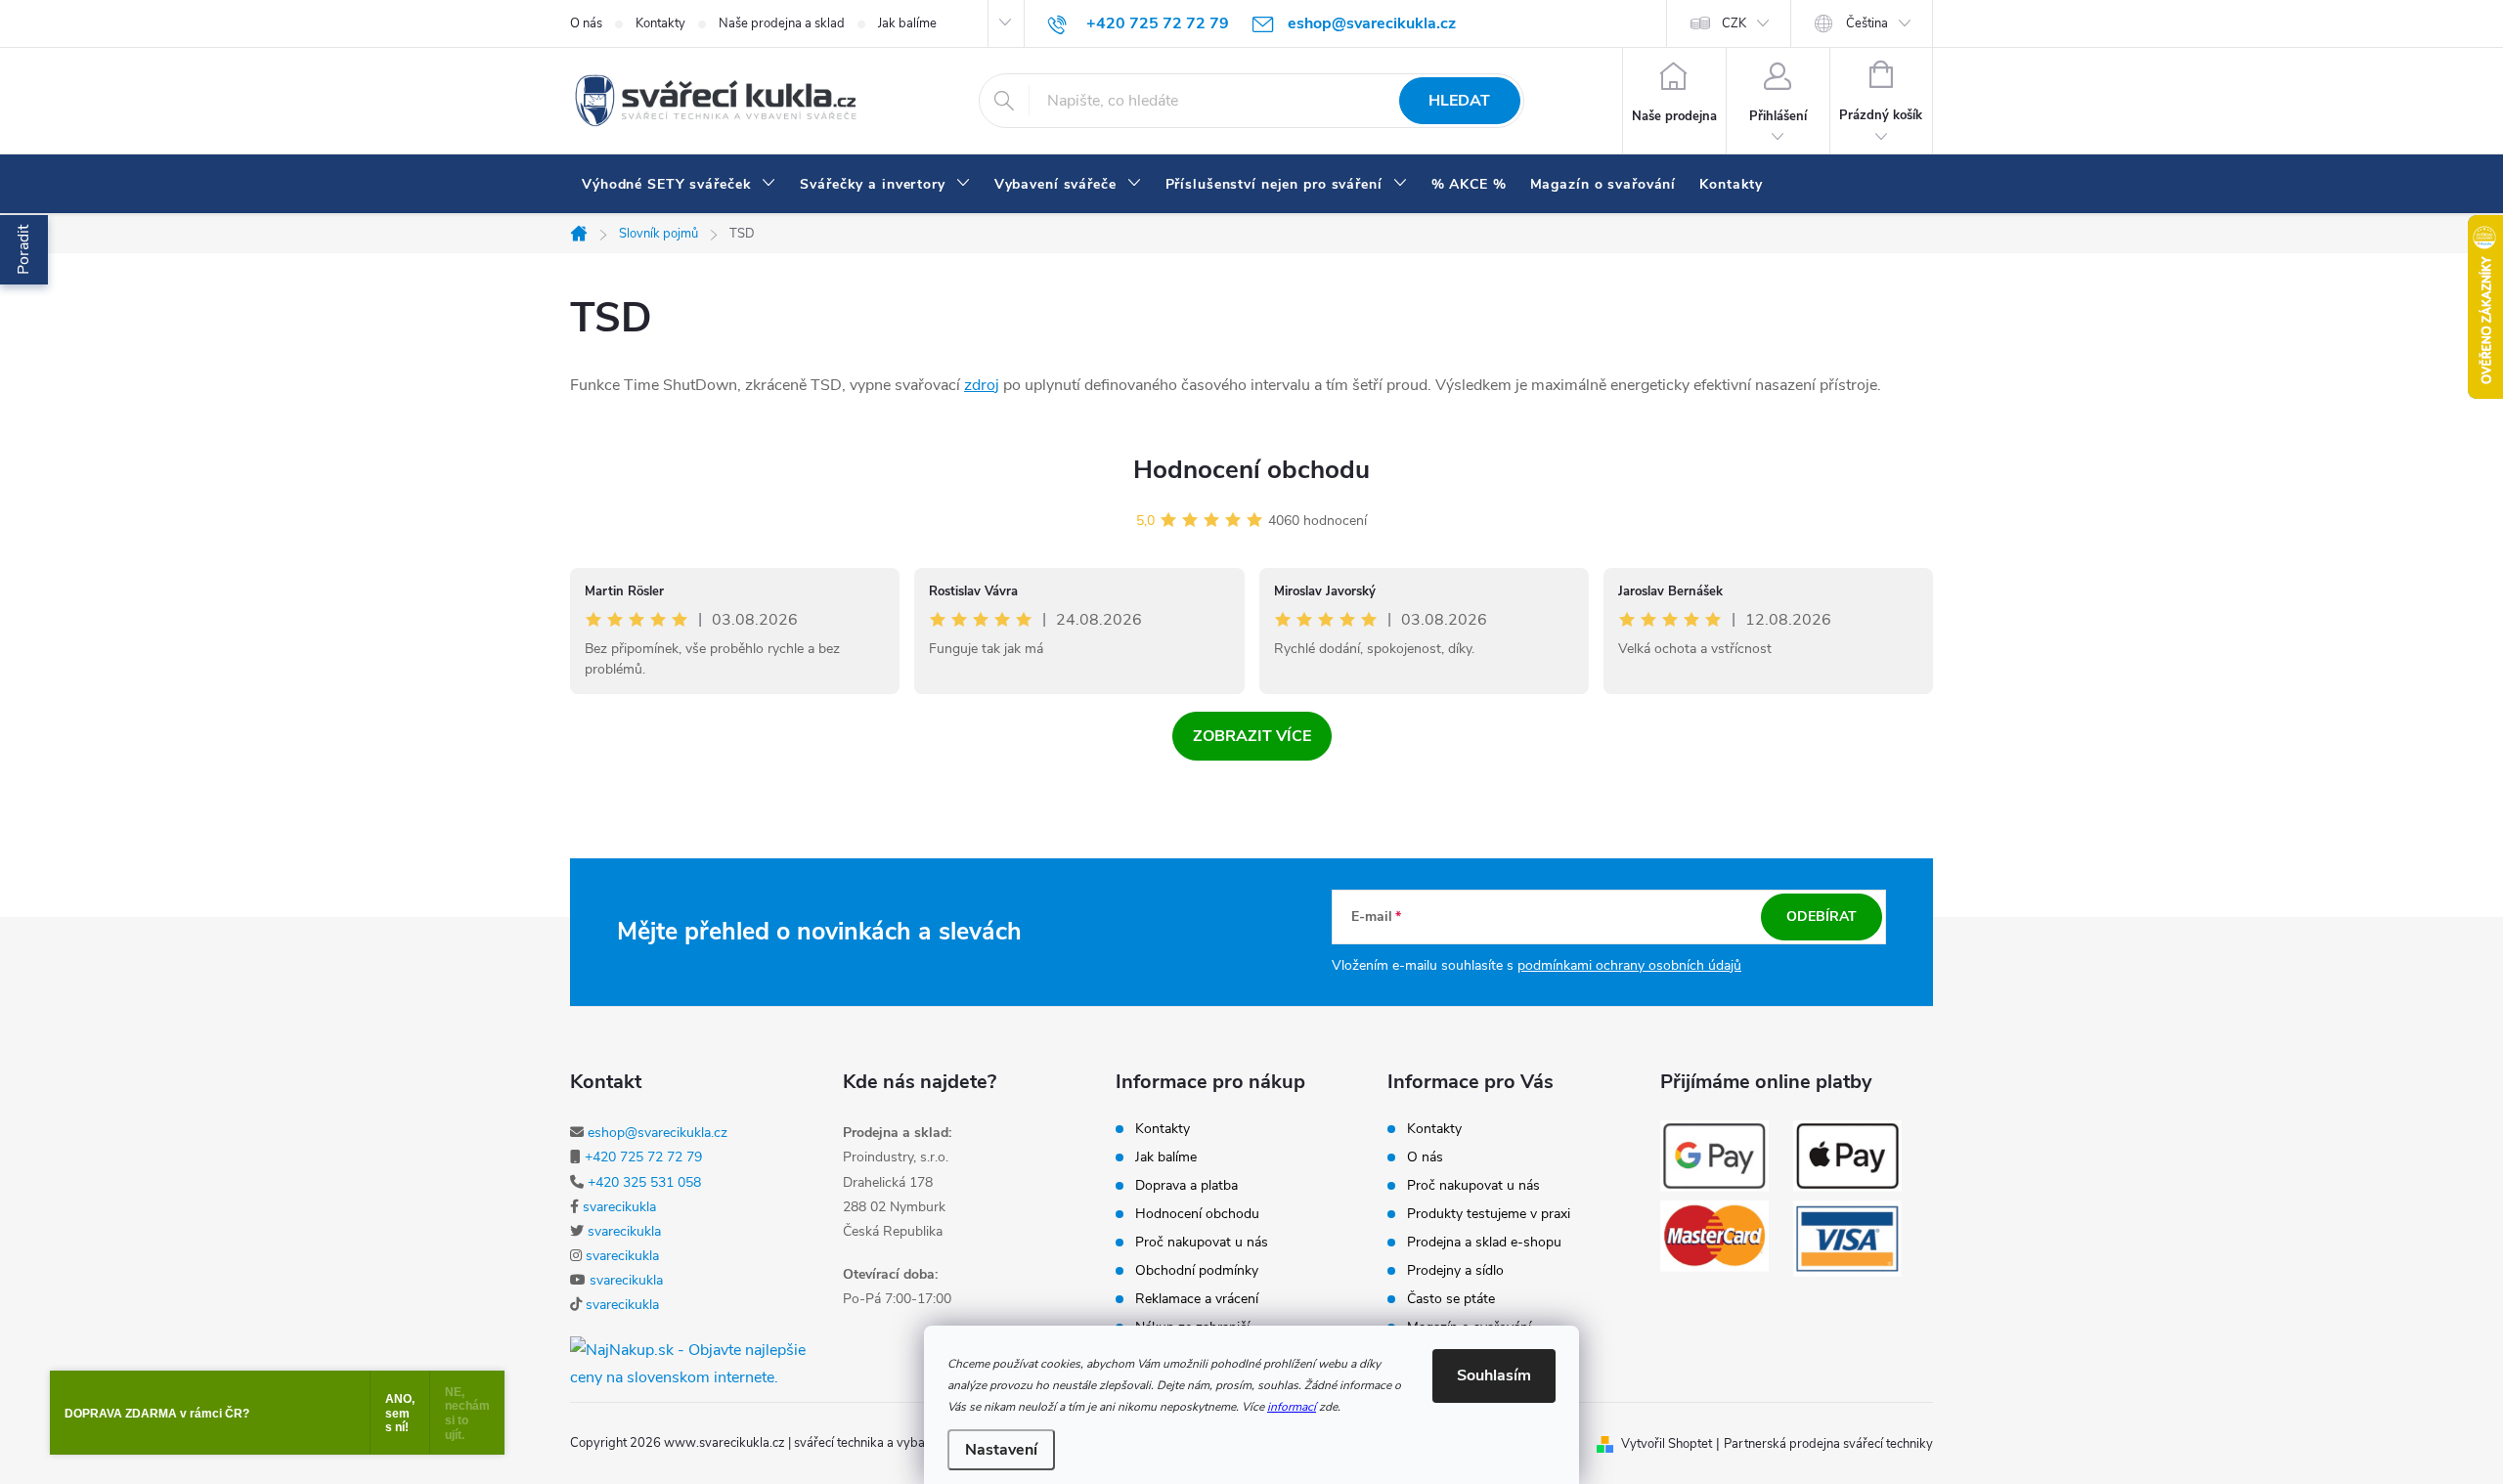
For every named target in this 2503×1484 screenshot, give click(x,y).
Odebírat (1822, 917)
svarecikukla (619, 1207)
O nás (586, 23)
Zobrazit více (1252, 736)
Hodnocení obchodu (1251, 470)
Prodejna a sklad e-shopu (1484, 1243)
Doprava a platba (1186, 1186)
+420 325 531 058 (644, 1182)
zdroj (982, 385)
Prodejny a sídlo (1455, 1271)
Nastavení (1001, 1450)
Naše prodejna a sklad (782, 23)
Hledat (1459, 101)
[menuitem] (679, 185)
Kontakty (660, 23)
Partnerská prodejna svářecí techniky (1828, 1444)
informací (1292, 1407)
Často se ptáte (1451, 1299)
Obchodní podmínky (1197, 1271)
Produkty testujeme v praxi (1489, 1214)
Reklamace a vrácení (1197, 1299)
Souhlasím (1494, 1375)
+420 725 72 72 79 (643, 1157)
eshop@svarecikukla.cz (658, 1133)
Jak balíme (907, 23)
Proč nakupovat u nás (1202, 1243)
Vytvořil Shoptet (1667, 1444)
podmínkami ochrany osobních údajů (1629, 965)
